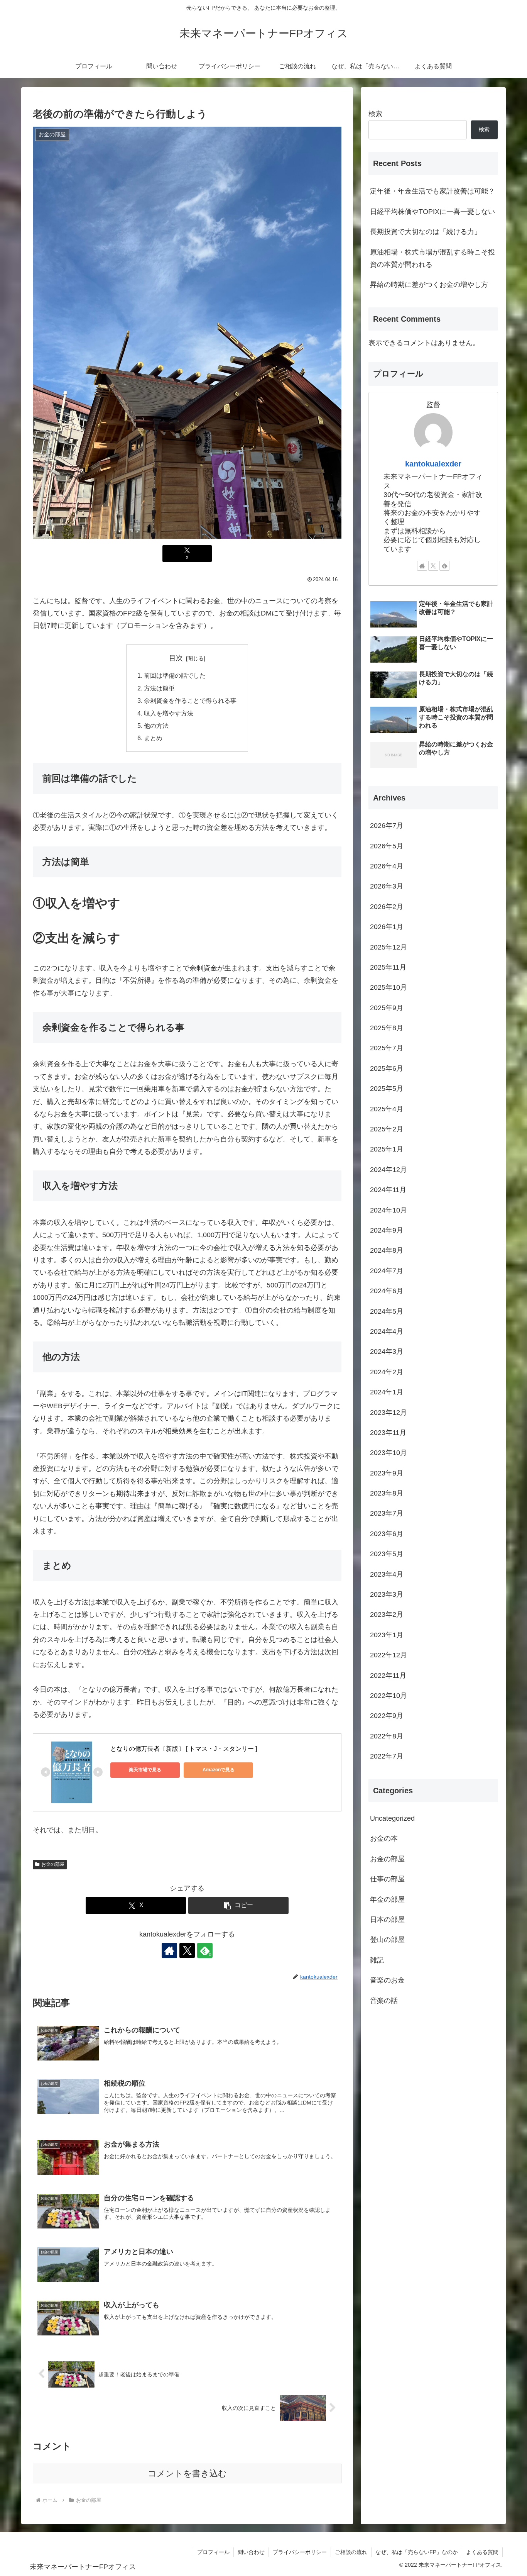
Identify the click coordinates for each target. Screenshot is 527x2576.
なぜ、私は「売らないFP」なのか (417, 2552)
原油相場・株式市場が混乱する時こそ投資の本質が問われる (432, 258)
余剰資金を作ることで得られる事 (190, 700)
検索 (375, 114)
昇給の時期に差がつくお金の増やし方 (429, 285)
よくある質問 (482, 2552)
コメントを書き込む (187, 2473)
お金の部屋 (53, 1864)
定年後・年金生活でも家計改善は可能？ (432, 191)
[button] (238, 1905)
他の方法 (156, 726)
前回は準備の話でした (175, 675)
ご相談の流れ (351, 2552)
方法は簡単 (159, 688)
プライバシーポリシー (300, 2552)
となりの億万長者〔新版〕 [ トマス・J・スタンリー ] (184, 1749)
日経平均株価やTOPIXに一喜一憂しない (432, 212)
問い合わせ (251, 2552)
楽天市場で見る (145, 1770)
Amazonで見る (219, 1770)
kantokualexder (433, 464)
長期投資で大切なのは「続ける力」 (426, 232)
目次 (176, 658)
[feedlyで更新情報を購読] (444, 566)
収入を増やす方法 (169, 713)
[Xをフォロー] (187, 1950)
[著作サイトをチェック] (169, 1950)
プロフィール (213, 2552)
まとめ (153, 738)
